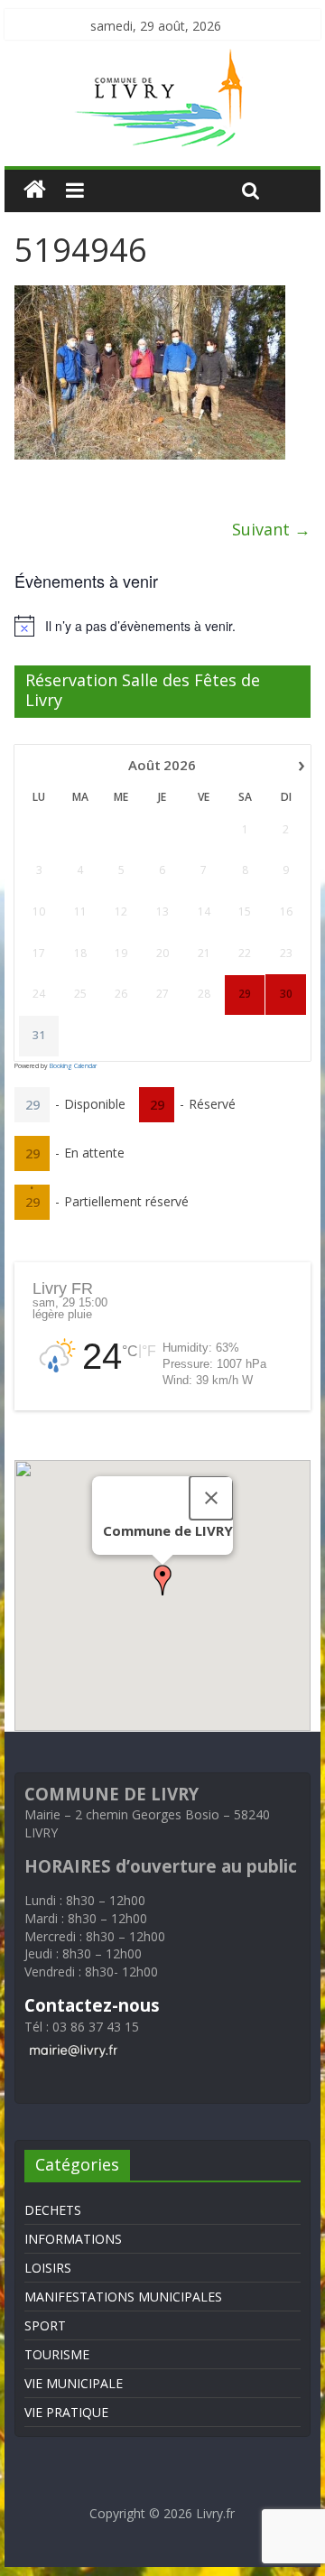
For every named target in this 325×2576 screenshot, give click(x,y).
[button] (162, 1580)
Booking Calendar (73, 1066)
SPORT (45, 2325)
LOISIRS (48, 2268)
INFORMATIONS (73, 2239)
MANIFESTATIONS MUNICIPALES (123, 2297)
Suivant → (271, 529)
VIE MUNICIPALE (74, 2383)
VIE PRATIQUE (66, 2412)
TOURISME (57, 2354)
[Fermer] (211, 1498)
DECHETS (53, 2210)
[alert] (162, 626)
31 (39, 1036)
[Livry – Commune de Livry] (162, 60)
